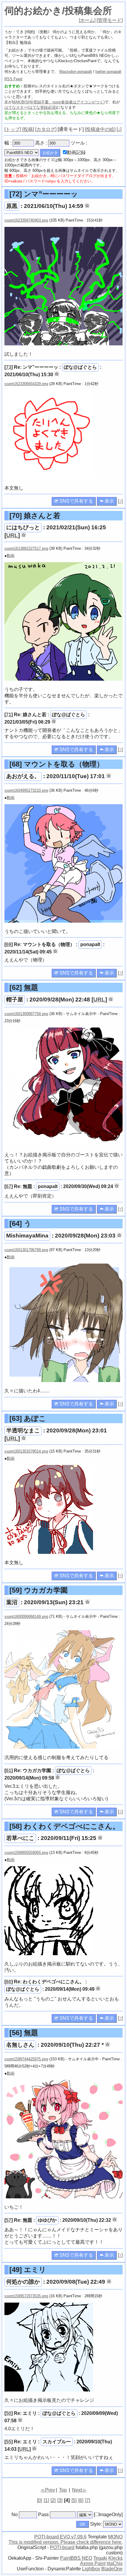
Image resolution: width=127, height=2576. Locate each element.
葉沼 (12, 1602)
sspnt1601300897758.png (26, 1014)
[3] (60, 2500)
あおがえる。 (23, 776)
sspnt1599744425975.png (26, 2059)
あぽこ (28, 1418)
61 (9, 1771)
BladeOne (112, 2569)
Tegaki (100, 2558)
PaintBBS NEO (76, 2558)
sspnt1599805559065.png (26, 1853)
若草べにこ (20, 1838)
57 (9, 2220)
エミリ (28, 2270)
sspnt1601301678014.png (26, 1451)
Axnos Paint (93, 2563)
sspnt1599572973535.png (26, 2296)
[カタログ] (46, 129)
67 (9, 1186)
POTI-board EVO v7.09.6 (60, 2537)
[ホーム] (87, 20)
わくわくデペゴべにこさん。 (65, 1826)
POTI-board (62, 2547)
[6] (81, 2500)
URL (12, 535)
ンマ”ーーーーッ (44, 194)
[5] (74, 2500)
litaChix (115, 2563)
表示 (109, 501)
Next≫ (79, 2490)
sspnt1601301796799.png (26, 1250)
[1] (46, 2500)
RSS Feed (13, 79)
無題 (24, 987)
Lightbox (91, 2569)
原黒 (12, 206)
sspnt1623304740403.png (26, 220)
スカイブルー (57, 2442)
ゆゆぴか (47, 2220)
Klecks (115, 2558)
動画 (11, 556)
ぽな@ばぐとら (80, 367)
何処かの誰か (23, 2282)
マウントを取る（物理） (57, 764)
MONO (115, 2537)
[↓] (119, 129)
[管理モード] (110, 20)
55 (9, 2442)
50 (9, 2413)
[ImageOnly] (108, 2515)
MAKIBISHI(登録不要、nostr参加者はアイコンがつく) (58, 102)
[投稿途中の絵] (100, 129)
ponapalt (90, 944)
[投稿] (28, 129)
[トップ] (13, 129)
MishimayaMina (27, 1236)
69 (9, 944)
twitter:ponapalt (108, 72)
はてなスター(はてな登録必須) (31, 107)
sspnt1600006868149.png (26, 1616)
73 (9, 367)
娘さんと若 (35, 516)
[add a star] (87, 206)
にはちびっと (23, 527)
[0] (39, 2500)
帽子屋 (15, 1000)
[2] (53, 2500)
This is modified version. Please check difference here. (66, 2542)
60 (9, 1982)
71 (9, 715)
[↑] (120, 501)
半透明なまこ (23, 1430)
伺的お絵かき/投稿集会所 (58, 11)
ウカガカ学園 (39, 1590)
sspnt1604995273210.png (26, 790)
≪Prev (48, 2490)
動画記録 (76, 152)
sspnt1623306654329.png (26, 384)
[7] (88, 2500)
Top (63, 2490)
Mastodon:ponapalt (76, 72)
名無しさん (20, 2045)
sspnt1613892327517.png (26, 548)
